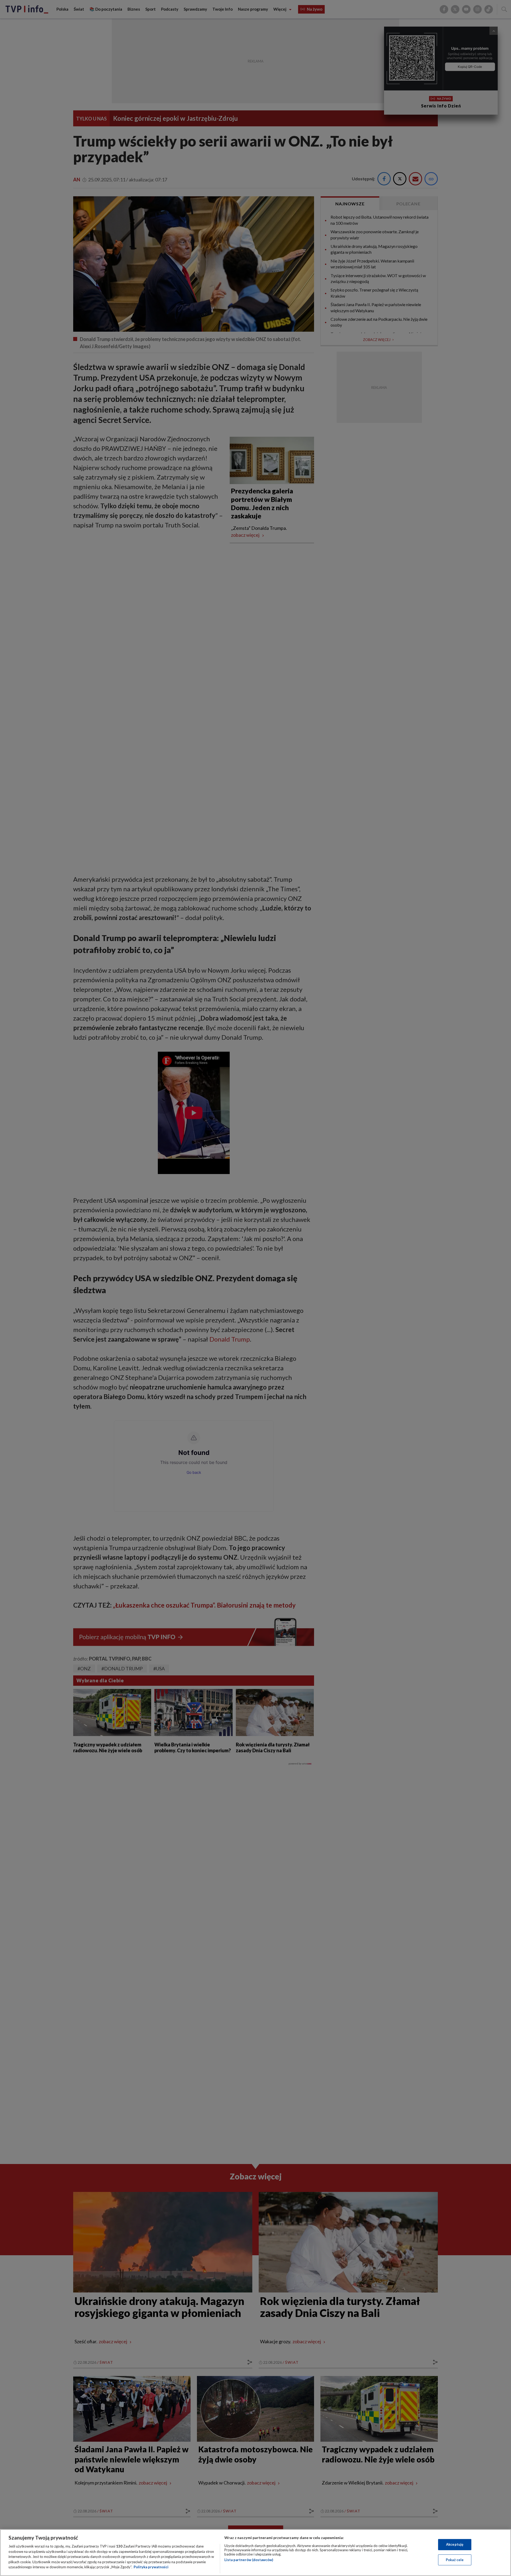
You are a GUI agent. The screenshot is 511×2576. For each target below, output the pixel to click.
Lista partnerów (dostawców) (249, 2560)
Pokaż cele (455, 2560)
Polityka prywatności (151, 2567)
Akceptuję (455, 2544)
